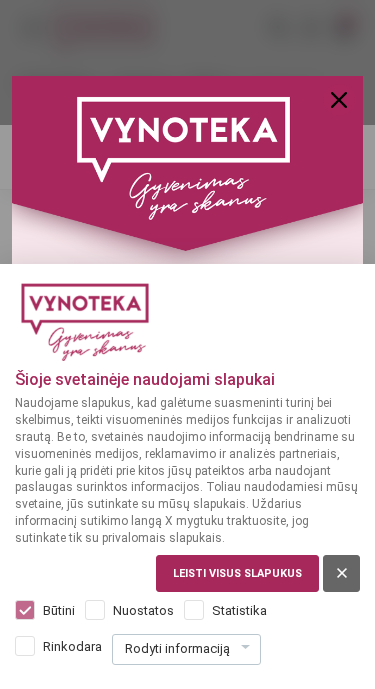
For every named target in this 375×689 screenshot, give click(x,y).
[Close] (339, 100)
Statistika (239, 610)
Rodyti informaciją (177, 648)
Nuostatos (143, 610)
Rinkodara (72, 646)
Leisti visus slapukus (237, 573)
